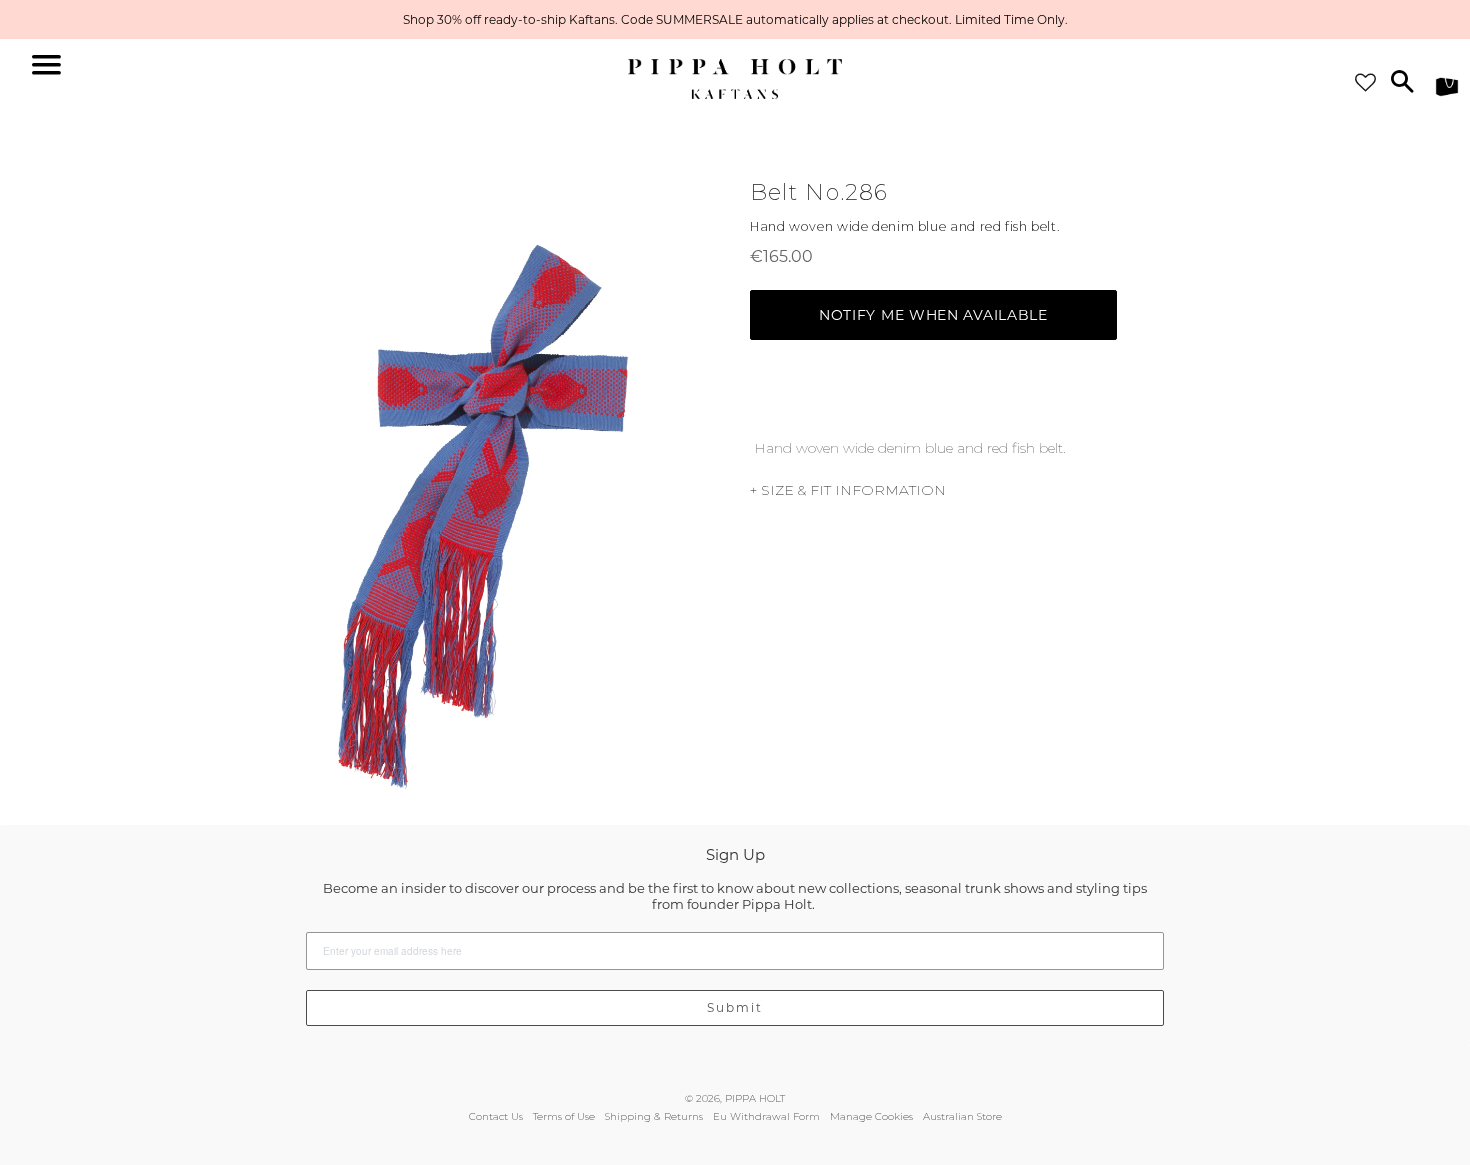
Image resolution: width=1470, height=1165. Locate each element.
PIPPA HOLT (755, 1098)
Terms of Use (564, 1116)
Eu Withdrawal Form (766, 1116)
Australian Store (962, 1116)
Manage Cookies (871, 1116)
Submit (735, 1007)
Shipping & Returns (654, 1116)
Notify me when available (933, 315)
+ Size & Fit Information (848, 490)
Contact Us (496, 1116)
